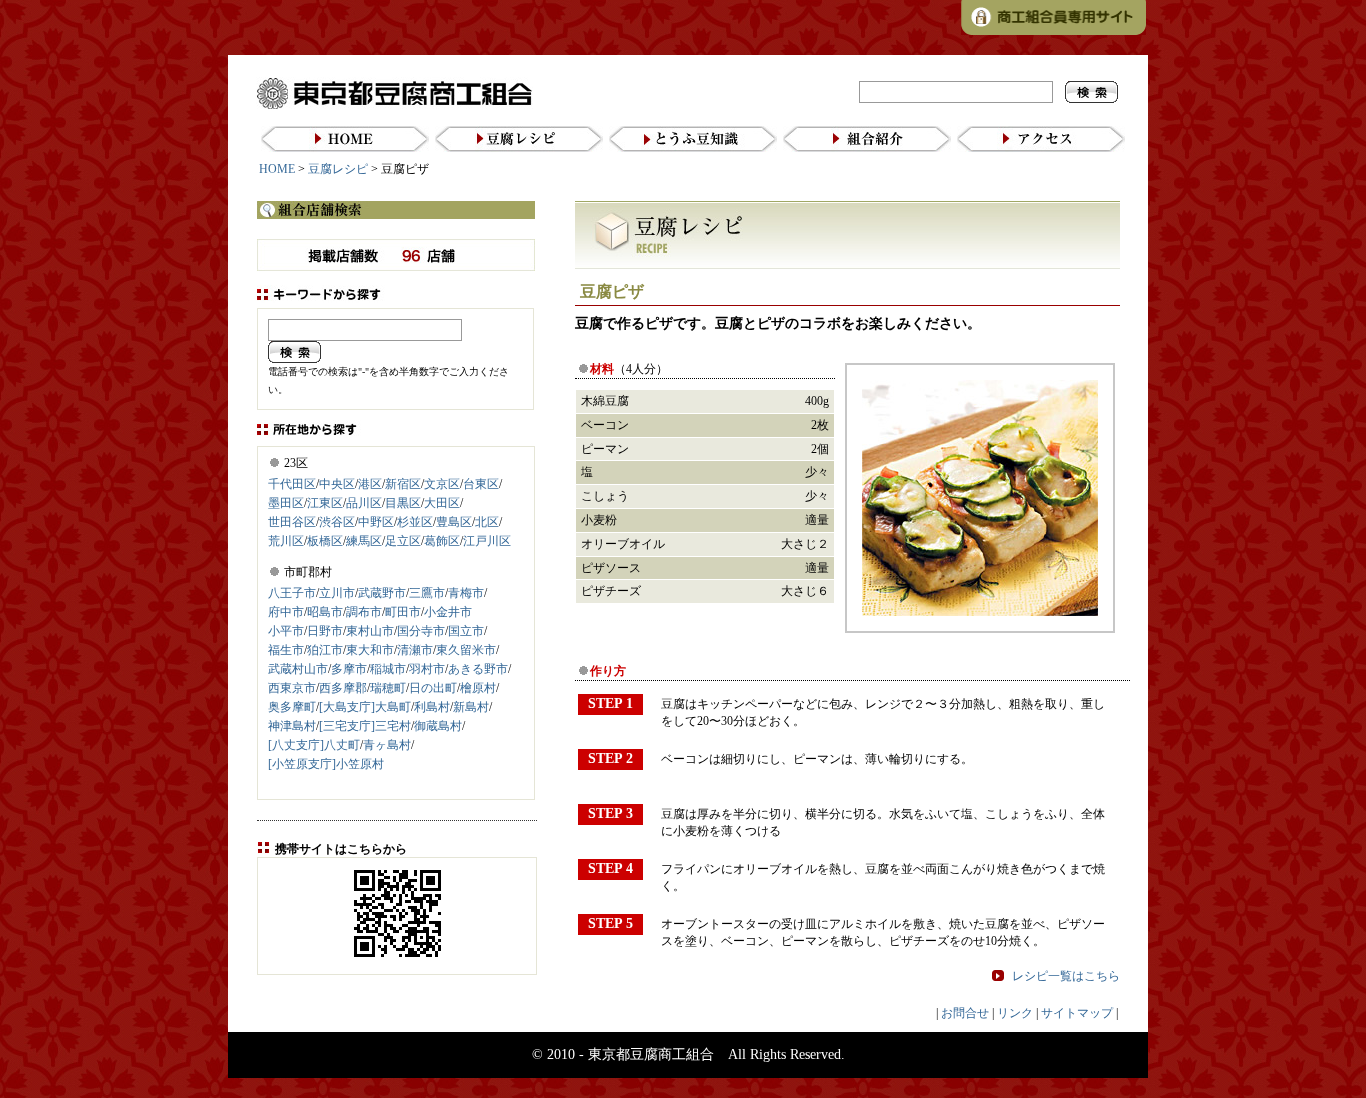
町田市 (403, 612)
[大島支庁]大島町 (365, 707)
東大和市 (370, 650)
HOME (277, 169)
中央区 (337, 484)
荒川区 (286, 541)
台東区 (481, 484)
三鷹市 (427, 593)
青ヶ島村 (387, 745)
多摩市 (349, 669)
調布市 (364, 612)
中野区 (376, 522)
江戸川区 (487, 541)
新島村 (471, 707)
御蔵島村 (438, 726)
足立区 (403, 541)
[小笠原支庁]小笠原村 (326, 764)
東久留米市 (466, 650)
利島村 (432, 707)
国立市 (466, 631)
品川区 (364, 503)
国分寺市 (421, 631)
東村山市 (370, 631)
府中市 (286, 612)
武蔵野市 (382, 593)
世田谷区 (292, 522)
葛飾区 (442, 541)
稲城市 (388, 669)
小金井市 (448, 612)
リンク (1015, 1013)
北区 (487, 522)
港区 (370, 484)
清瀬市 (415, 650)
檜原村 (478, 688)
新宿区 (403, 484)
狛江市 (325, 650)
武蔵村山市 (298, 669)
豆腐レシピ (338, 169)
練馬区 (364, 541)
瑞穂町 (388, 688)
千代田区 (292, 484)
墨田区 (286, 503)
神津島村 (292, 726)
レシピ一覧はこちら (1066, 976)
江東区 (325, 503)
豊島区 (454, 522)
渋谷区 (337, 522)
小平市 (286, 631)
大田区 (442, 503)
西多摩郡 (343, 688)
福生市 (286, 650)
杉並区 (415, 522)
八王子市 (292, 593)
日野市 (325, 631)
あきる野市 (478, 669)
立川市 (337, 593)
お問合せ (965, 1013)
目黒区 (403, 503)
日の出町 (433, 688)
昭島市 (325, 612)
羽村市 (427, 669)
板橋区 (325, 541)
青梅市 (466, 593)
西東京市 (292, 688)
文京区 (442, 484)
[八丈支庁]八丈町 (314, 745)
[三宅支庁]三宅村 (365, 726)
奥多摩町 (292, 707)
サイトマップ (1077, 1013)
